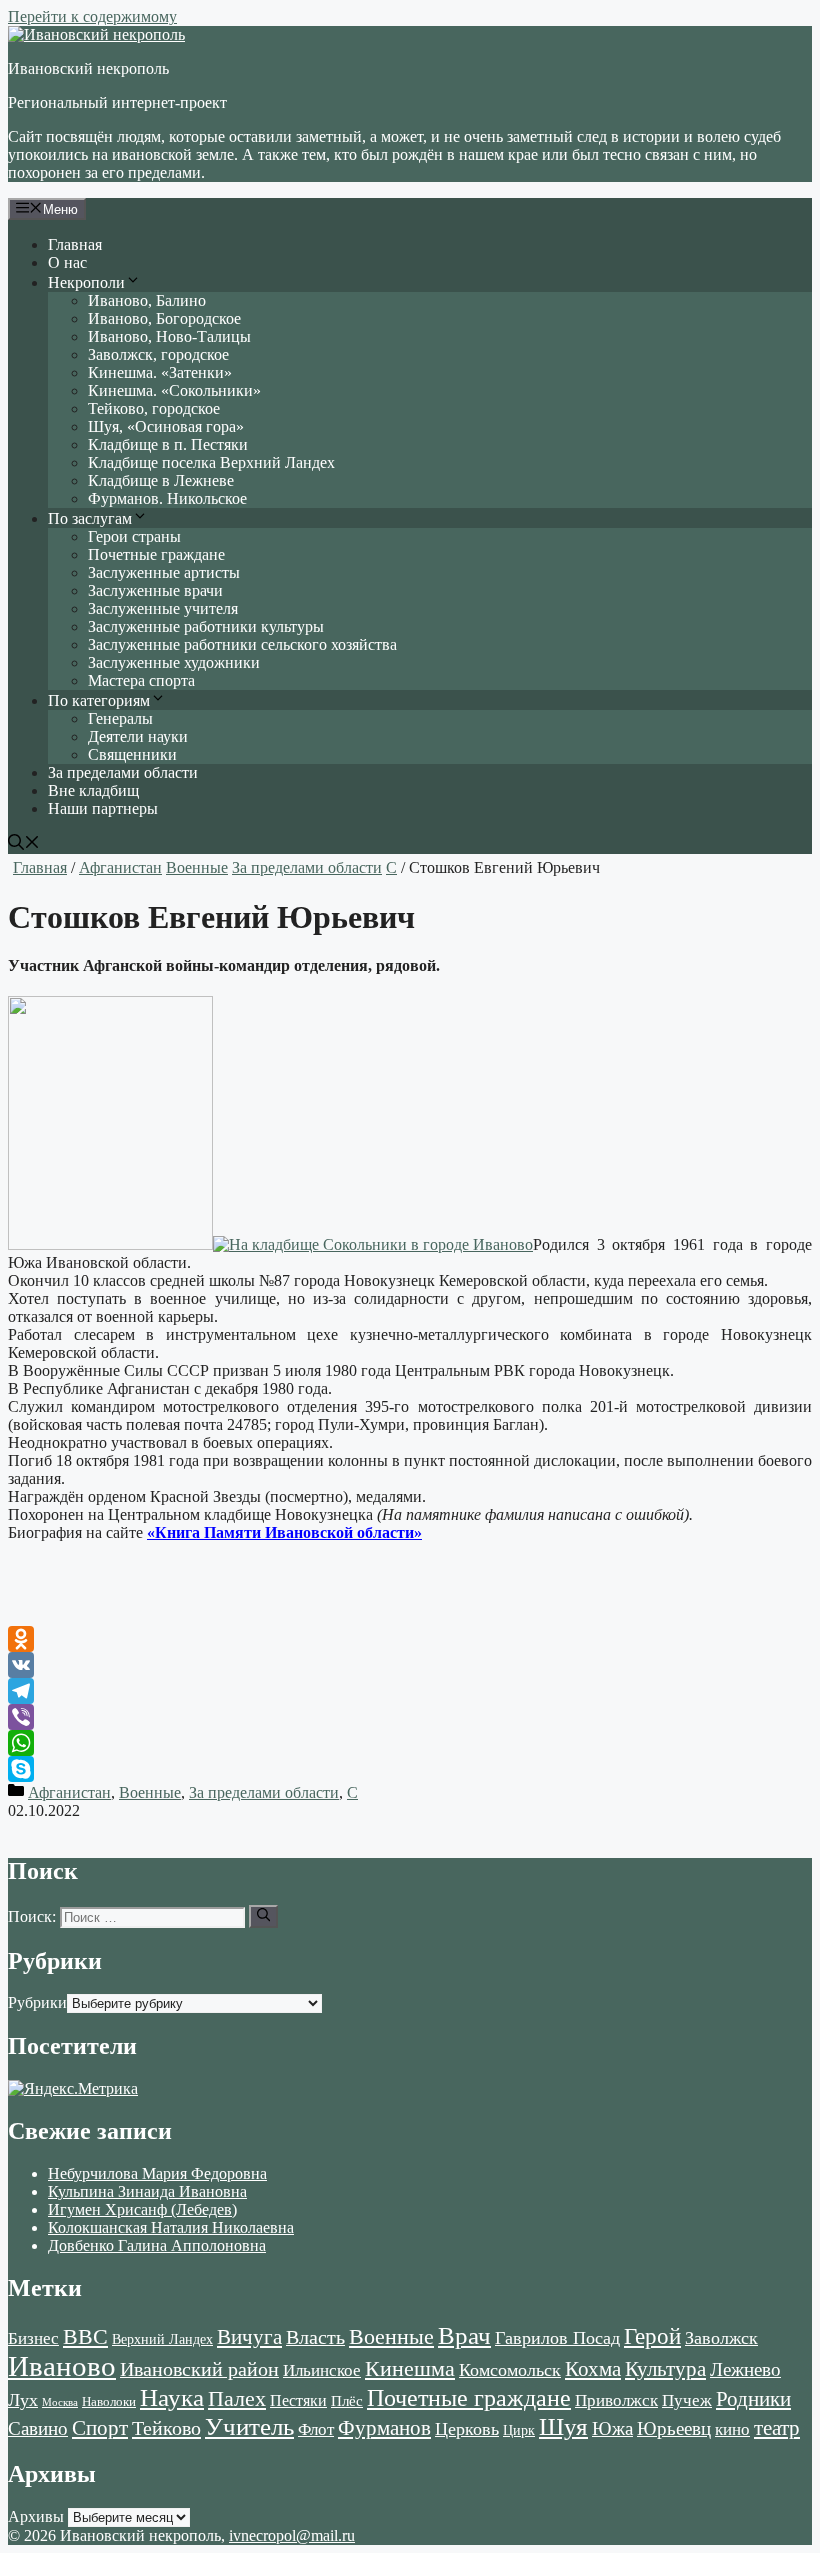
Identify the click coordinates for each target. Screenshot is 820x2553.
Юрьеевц (674, 2428)
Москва (60, 2402)
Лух (23, 2400)
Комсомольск (510, 2370)
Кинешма (410, 2368)
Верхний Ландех (162, 2339)
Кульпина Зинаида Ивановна (147, 2191)
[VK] (410, 1665)
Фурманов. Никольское (167, 498)
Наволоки (109, 2402)
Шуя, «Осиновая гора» (166, 426)
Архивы (36, 2516)
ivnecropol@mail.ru (292, 2535)
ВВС (85, 2336)
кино (732, 2429)
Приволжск (616, 2400)
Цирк (519, 2430)
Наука (172, 2397)
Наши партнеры (103, 808)
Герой (652, 2336)
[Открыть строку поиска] (24, 844)
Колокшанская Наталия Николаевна (171, 2227)
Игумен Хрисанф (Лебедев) (142, 2209)
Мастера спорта (141, 680)
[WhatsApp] (410, 1743)
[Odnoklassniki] (410, 1639)
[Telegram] (410, 1691)
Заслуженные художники (174, 662)
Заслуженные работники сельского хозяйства (242, 644)
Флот (316, 2429)
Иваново (62, 2366)
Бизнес (33, 2338)
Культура (665, 2369)
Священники (132, 754)
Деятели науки (138, 736)
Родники (753, 2399)
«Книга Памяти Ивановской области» (284, 1532)
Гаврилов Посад (557, 2338)
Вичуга (249, 2337)
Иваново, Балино (147, 300)
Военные (197, 867)
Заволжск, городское (158, 354)
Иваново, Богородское (164, 318)
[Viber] (410, 1717)
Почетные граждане (156, 554)
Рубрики (37, 2002)
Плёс (347, 2400)
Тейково (166, 2428)
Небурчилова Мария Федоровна (157, 2173)
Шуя (563, 2426)
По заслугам (90, 518)
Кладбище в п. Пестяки (168, 444)
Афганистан (120, 867)
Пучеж (687, 2400)
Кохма (593, 2369)
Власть (315, 2337)
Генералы (120, 718)
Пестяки (298, 2400)
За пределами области (123, 772)
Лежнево (745, 2369)
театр (777, 2428)
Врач (464, 2335)
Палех (237, 2399)
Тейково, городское (154, 408)
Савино (38, 2428)
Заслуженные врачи (155, 590)
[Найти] (263, 1916)
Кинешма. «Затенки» (160, 372)
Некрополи (86, 282)
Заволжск (721, 2338)
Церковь (467, 2429)
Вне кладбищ (93, 790)
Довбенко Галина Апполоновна (157, 2245)
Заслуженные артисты (164, 572)
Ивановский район (199, 2369)
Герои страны (134, 536)
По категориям (99, 700)
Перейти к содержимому (92, 16)
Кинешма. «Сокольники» (174, 390)
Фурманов (384, 2428)
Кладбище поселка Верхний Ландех (211, 462)
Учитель (249, 2426)
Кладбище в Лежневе (161, 480)
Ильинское (322, 2370)
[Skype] (410, 1769)
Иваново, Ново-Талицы (169, 336)
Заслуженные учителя (163, 608)
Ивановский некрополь (88, 68)
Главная (75, 244)
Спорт (100, 2428)
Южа (612, 2428)
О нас (67, 262)
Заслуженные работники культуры (206, 626)
